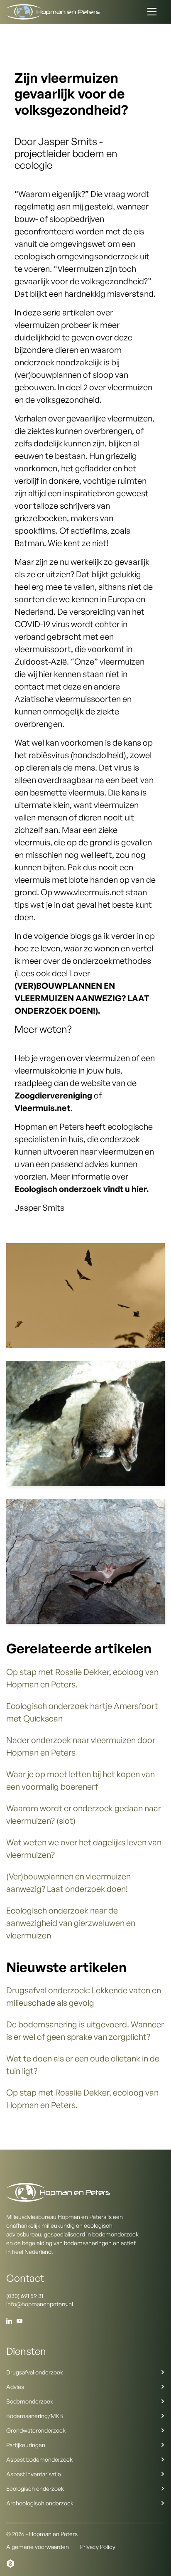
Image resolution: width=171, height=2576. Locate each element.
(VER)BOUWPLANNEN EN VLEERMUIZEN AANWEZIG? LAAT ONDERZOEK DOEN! (82, 998)
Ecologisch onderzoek (35, 2489)
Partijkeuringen (26, 2445)
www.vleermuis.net (89, 892)
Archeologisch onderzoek (40, 2503)
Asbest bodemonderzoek (39, 2459)
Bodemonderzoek (30, 2401)
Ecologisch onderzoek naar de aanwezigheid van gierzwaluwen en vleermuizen (71, 1923)
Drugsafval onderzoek (35, 2372)
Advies (15, 2387)
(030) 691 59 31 (25, 2296)
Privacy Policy (98, 2547)
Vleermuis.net (42, 1108)
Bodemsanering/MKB (35, 2416)
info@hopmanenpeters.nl (40, 2304)
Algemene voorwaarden (38, 2547)
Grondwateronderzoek (36, 2430)
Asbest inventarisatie (34, 2474)
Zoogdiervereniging (53, 1095)
